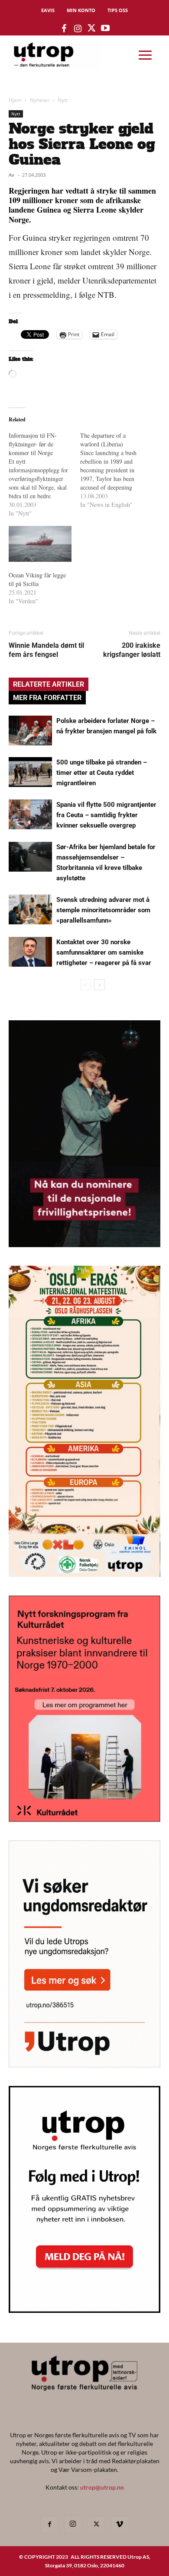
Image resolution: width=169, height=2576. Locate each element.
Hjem (15, 100)
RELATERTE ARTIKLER (49, 684)
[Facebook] (49, 2525)
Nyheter (40, 100)
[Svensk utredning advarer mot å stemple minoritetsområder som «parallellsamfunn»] (30, 909)
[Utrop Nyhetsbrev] (84, 2310)
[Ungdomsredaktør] (84, 2065)
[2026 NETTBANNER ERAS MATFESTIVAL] (84, 1574)
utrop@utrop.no (102, 2487)
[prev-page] (86, 985)
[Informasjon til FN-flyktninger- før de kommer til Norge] (44, 474)
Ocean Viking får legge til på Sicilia (37, 579)
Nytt (63, 100)
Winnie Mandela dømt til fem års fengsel (46, 650)
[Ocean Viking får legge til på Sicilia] (40, 544)
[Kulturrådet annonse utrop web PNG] (84, 1819)
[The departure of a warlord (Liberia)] (116, 470)
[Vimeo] (120, 2525)
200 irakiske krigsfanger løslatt (132, 650)
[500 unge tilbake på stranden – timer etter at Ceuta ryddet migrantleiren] (30, 772)
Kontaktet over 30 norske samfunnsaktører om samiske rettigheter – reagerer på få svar (104, 952)
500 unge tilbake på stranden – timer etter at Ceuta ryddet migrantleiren (102, 773)
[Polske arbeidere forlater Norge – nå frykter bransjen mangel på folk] (30, 731)
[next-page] (99, 985)
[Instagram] (73, 2524)
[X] (96, 2525)
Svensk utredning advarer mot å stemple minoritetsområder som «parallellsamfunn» (103, 910)
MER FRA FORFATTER (47, 698)
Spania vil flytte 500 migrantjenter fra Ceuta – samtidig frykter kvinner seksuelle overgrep (106, 815)
